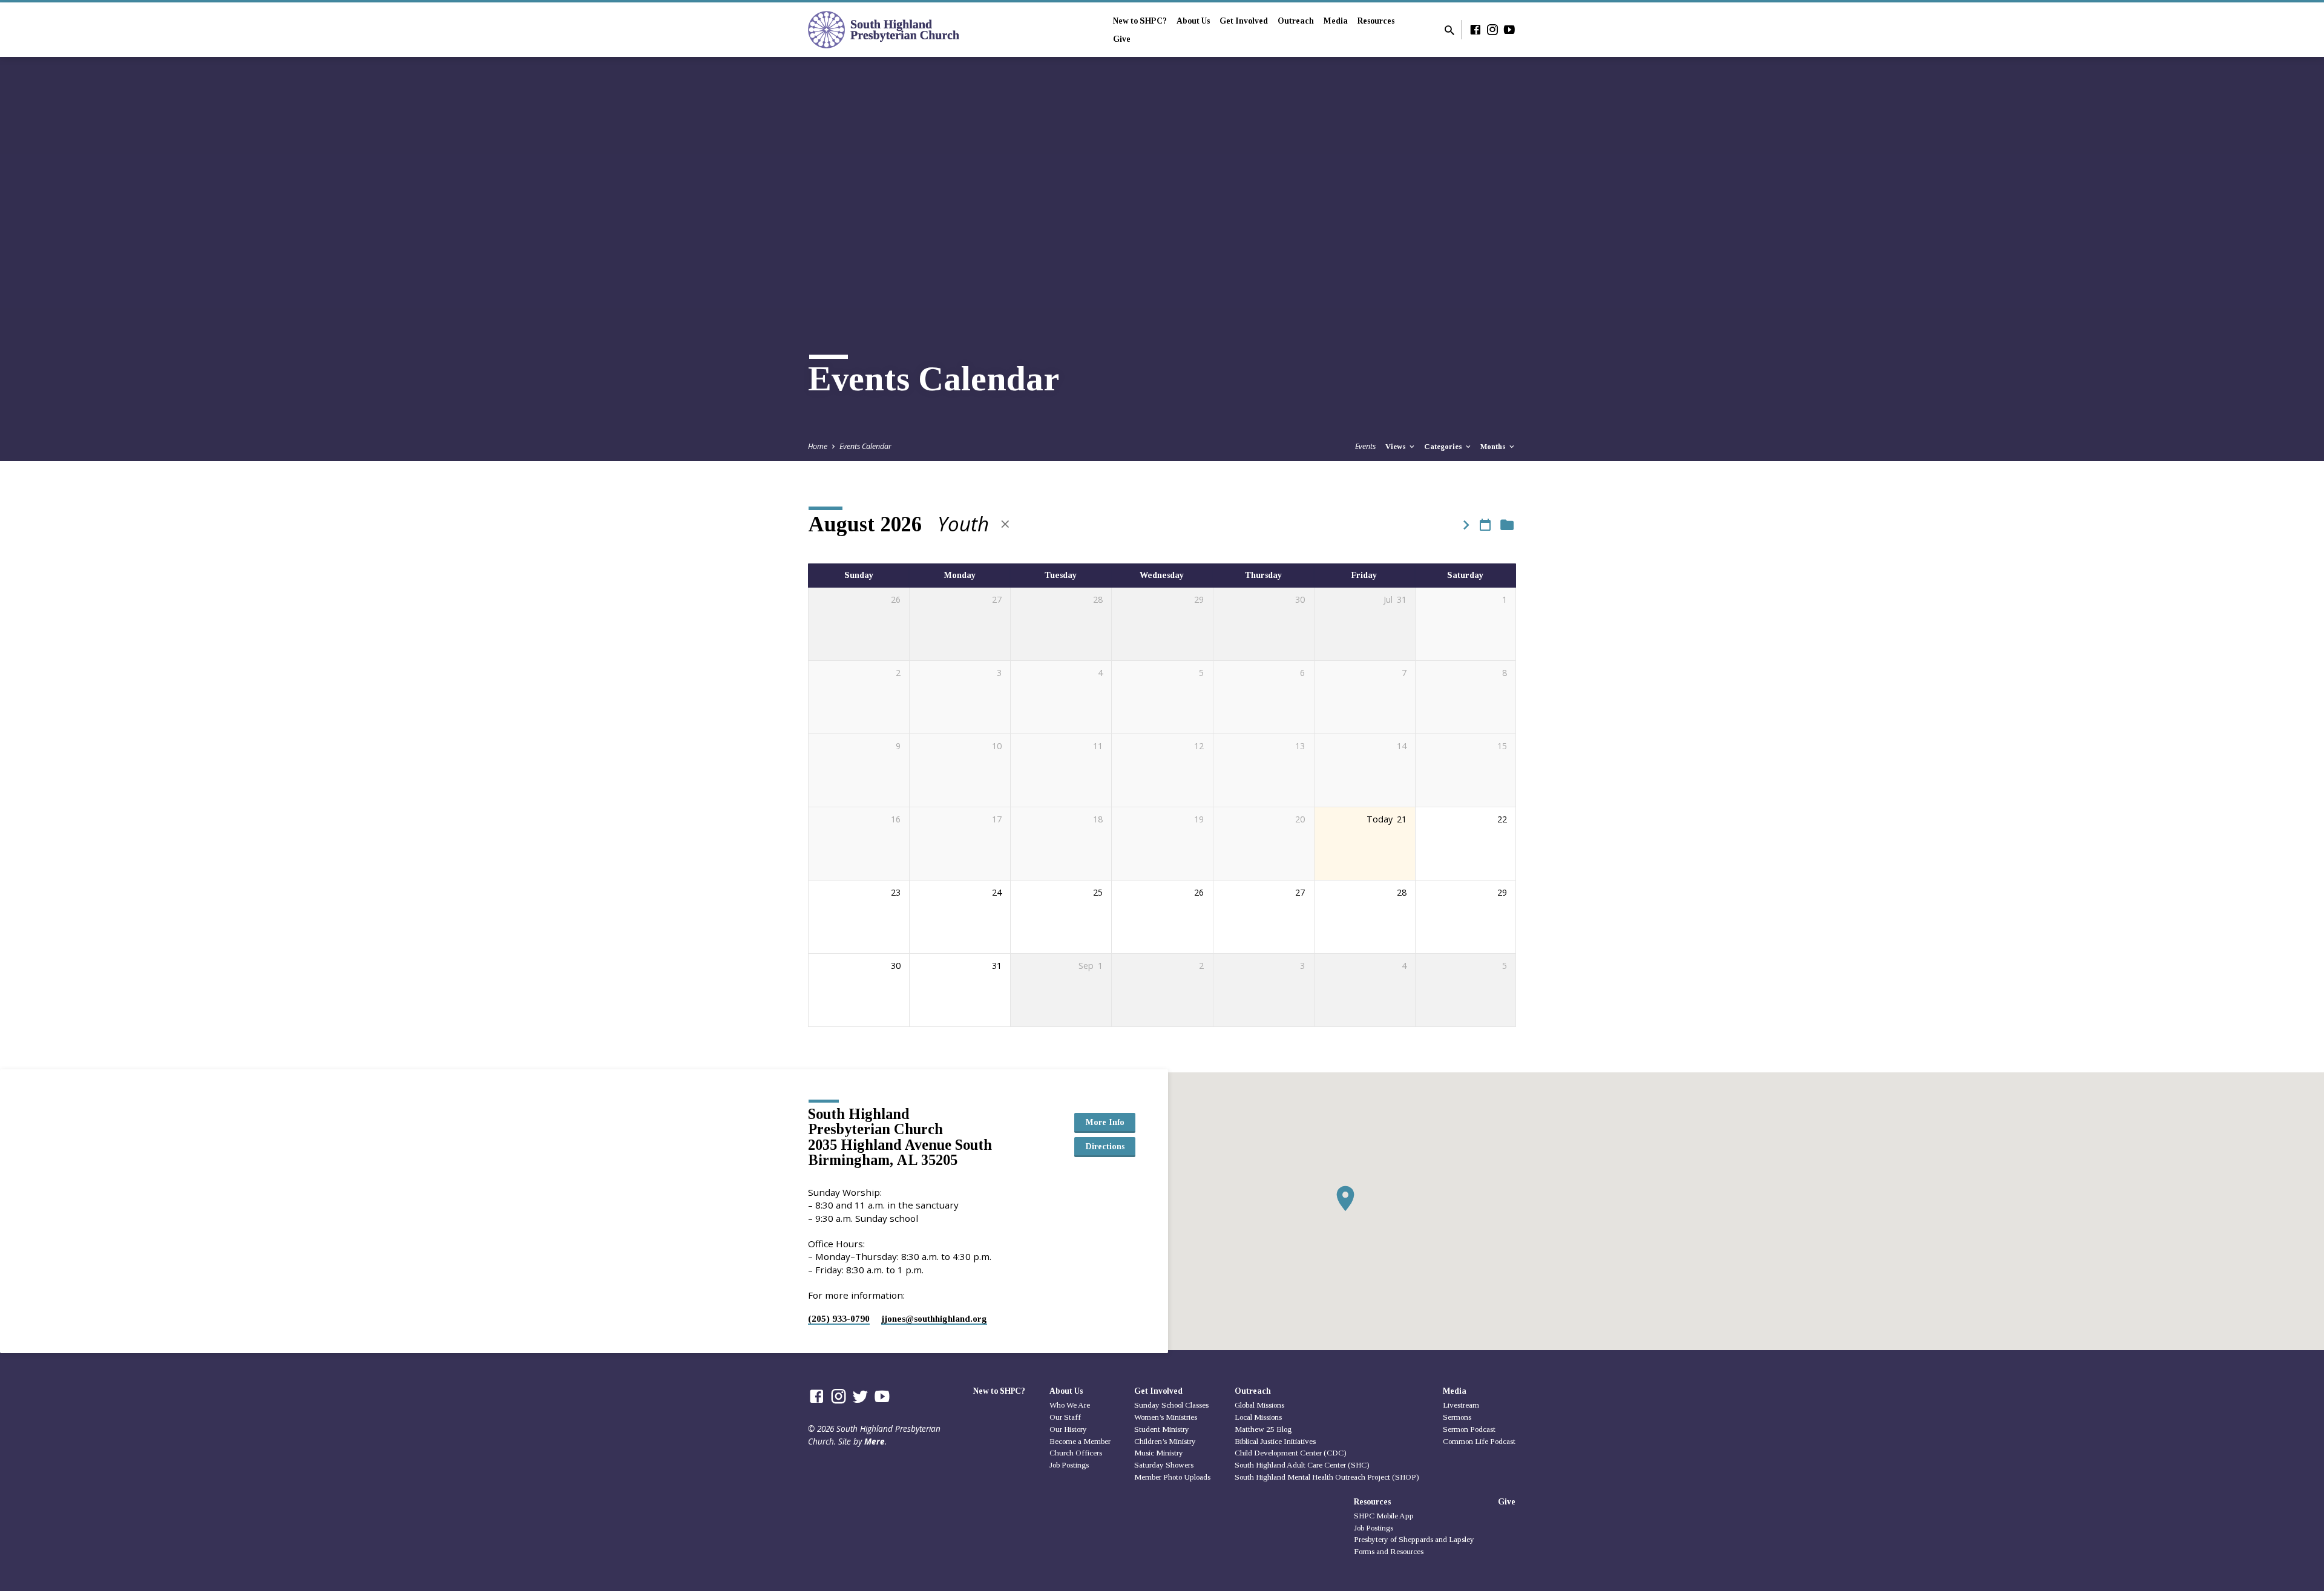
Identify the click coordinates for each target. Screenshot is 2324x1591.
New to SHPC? (1140, 21)
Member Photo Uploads (1172, 1477)
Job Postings (1069, 1465)
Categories (1444, 447)
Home (818, 446)
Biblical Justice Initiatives (1275, 1441)
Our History (1068, 1429)
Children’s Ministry (1165, 1441)
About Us (1193, 21)
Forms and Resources (1389, 1551)
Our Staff (1065, 1417)
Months (1494, 447)
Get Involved (1244, 21)
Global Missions (1259, 1405)
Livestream (1461, 1405)
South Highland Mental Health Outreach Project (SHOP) (1327, 1477)
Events (1365, 446)
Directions (1105, 1146)
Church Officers (1076, 1453)
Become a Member (1080, 1441)
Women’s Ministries (1166, 1417)
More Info (1105, 1122)
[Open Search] (1449, 30)
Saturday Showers (1164, 1465)
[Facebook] (1475, 29)
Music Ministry (1159, 1453)
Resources (1376, 21)
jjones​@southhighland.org (934, 1318)
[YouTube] (1509, 29)
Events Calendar (865, 446)
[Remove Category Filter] (1005, 524)
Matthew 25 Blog (1263, 1429)
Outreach (1296, 21)
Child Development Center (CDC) (1291, 1453)
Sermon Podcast (1469, 1429)
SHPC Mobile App (1384, 1516)
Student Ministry (1162, 1429)
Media (1336, 21)
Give (1122, 39)
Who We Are (1070, 1405)
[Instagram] (1492, 29)
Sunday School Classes (1171, 1405)
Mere (875, 1441)
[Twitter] (860, 1396)
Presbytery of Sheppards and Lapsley (1414, 1539)
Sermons (1457, 1417)
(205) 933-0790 (839, 1318)
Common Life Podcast (1479, 1441)
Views (1397, 447)
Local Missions (1258, 1417)
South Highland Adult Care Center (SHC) (1302, 1465)
